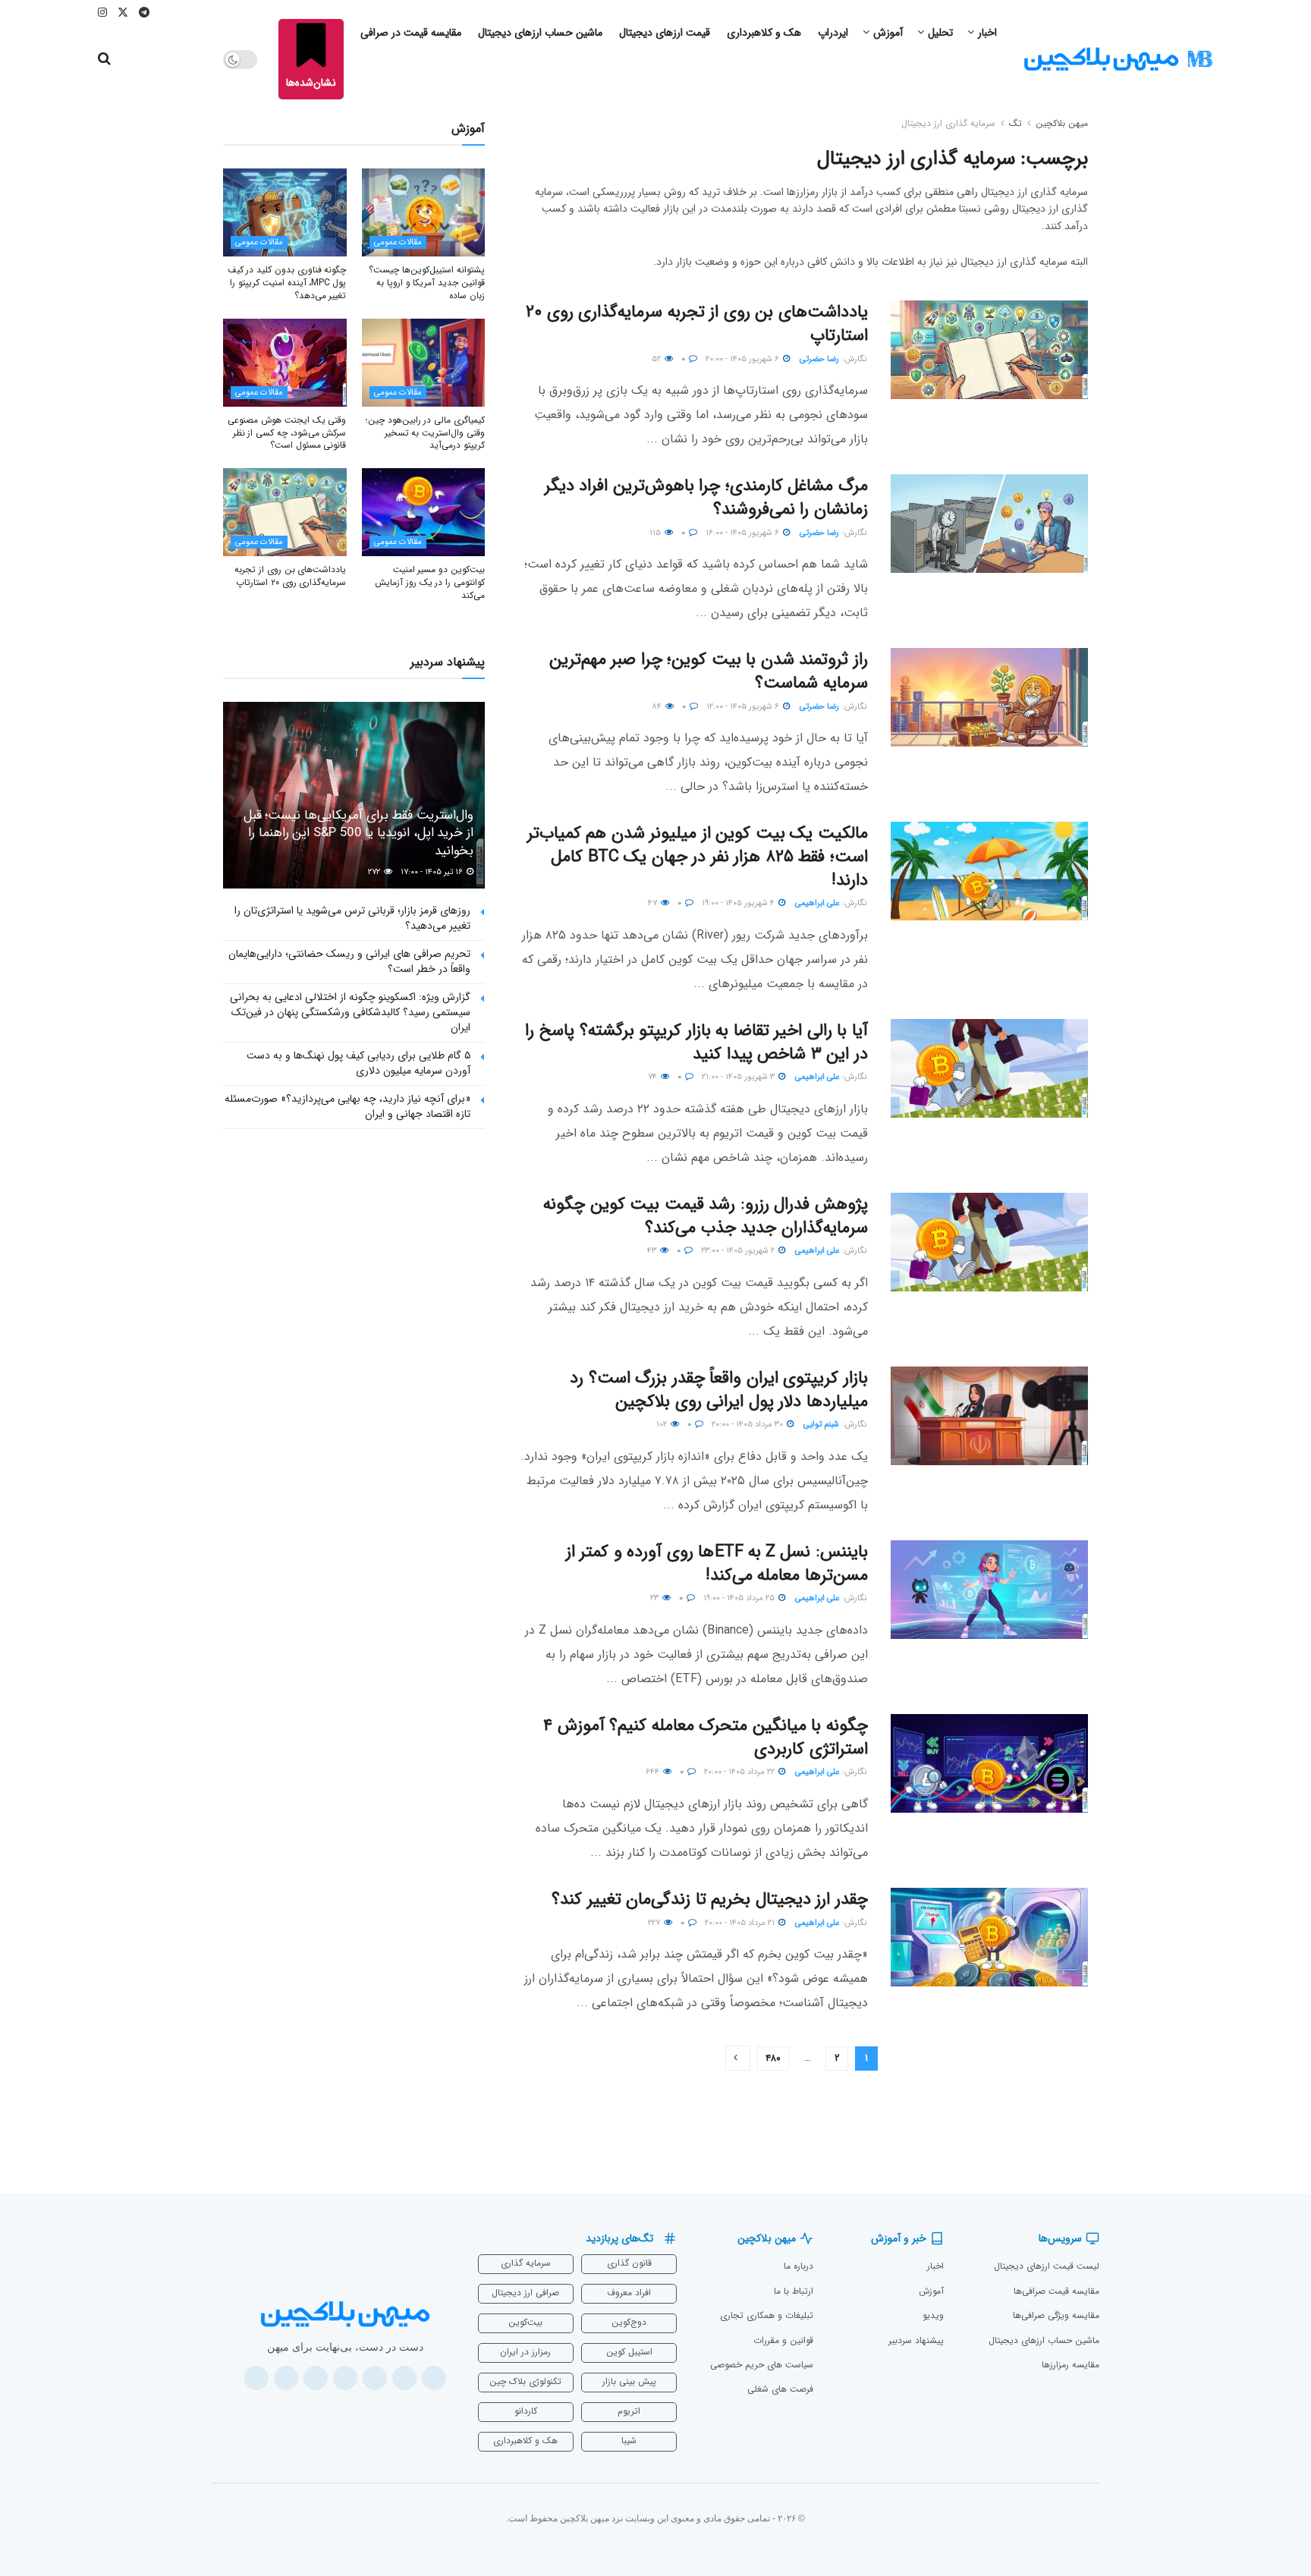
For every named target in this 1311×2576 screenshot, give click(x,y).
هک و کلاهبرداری (764, 33)
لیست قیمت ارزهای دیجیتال (1047, 2266)
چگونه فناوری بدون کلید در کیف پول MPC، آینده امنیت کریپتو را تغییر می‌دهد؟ (287, 283)
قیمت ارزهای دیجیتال (665, 33)
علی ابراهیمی (817, 903)
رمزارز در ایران (525, 2352)
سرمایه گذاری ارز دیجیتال (948, 123)
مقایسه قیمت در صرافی (411, 33)
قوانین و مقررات (783, 2340)
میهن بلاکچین (1062, 123)
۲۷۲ (375, 872)
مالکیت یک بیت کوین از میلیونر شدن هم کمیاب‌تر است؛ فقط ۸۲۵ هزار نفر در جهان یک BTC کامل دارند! (698, 857)
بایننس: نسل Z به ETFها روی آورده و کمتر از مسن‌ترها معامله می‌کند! (717, 1563)
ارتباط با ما (794, 2291)
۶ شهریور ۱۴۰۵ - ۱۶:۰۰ (744, 533)
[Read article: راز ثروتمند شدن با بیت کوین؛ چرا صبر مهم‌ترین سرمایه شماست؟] (989, 697)
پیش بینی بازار (629, 2381)
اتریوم (629, 2411)
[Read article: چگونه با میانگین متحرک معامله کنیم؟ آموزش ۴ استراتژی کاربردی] (989, 1763)
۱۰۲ (663, 1425)
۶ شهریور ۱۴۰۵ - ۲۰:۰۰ (744, 359)
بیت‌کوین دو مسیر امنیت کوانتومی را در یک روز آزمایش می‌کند (430, 582)
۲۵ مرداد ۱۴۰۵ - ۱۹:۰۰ (740, 1598)
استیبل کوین (629, 2352)
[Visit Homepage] (1118, 60)
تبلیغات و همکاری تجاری (767, 2315)
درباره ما (799, 2266)
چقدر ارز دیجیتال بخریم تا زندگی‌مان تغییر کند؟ (710, 1899)
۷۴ (654, 1077)
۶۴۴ (654, 1772)
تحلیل (940, 33)
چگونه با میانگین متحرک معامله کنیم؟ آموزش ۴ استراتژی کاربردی (706, 1737)
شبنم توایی (821, 1425)
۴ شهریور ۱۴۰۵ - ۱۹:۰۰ (739, 903)
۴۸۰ (773, 2058)
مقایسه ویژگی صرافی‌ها (1056, 2315)
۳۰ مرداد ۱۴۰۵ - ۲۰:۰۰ (748, 1425)
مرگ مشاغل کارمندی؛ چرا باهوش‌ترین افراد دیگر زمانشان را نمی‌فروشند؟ (706, 497)
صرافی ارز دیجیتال (525, 2293)
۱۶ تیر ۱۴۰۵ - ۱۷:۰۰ (433, 872)
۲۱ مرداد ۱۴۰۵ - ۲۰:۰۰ (741, 1923)
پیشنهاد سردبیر (916, 2340)
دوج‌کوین (629, 2322)
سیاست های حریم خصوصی (762, 2365)
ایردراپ (833, 33)
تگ (1015, 123)
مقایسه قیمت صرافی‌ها (1056, 2291)
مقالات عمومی (398, 242)
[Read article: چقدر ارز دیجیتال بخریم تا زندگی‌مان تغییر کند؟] (989, 1937)
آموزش (888, 33)
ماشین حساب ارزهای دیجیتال (540, 33)
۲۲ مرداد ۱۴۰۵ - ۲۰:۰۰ (740, 1772)
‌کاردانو (526, 2411)
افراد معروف (629, 2293)
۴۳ (653, 1251)
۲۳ (655, 1598)
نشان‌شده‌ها (311, 83)
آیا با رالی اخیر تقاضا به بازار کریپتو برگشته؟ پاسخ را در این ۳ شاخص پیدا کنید (696, 1042)
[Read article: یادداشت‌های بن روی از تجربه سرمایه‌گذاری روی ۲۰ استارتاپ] (989, 350)
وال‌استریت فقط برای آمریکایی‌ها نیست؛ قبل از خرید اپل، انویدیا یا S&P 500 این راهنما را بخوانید (358, 834)
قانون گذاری (629, 2263)
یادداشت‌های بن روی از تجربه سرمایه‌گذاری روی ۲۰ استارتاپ (697, 324)
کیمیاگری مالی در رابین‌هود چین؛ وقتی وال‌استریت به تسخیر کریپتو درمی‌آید (425, 433)
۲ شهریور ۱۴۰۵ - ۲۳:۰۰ (739, 1251)
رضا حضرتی (819, 359)
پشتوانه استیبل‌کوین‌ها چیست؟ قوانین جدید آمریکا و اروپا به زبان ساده (427, 283)
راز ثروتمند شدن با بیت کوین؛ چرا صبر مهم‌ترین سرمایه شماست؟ (709, 671)
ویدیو (933, 2315)
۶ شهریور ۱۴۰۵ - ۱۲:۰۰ (744, 707)
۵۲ (657, 359)
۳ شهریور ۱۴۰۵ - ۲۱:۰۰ (739, 1077)
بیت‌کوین (525, 2322)
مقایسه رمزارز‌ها (1070, 2365)
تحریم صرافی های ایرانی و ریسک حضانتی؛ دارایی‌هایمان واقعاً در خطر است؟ (349, 961)
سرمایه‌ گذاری (526, 2263)
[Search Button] (104, 59)
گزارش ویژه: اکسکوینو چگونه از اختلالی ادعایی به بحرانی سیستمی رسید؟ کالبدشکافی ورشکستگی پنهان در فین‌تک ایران (350, 1012)
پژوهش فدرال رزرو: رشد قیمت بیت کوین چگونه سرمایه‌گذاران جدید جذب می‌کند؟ (706, 1216)
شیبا (629, 2441)
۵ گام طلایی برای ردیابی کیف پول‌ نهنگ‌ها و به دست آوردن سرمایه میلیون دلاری (358, 1063)
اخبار (987, 33)
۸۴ (658, 707)
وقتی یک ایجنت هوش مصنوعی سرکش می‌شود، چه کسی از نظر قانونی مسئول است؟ (287, 433)
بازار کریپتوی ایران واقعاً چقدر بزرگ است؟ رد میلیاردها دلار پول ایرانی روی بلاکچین (719, 1390)
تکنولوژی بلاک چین (525, 2381)
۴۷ (654, 903)
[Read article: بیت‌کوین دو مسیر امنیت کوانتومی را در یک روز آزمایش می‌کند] (424, 512)
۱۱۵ (656, 533)
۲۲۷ (655, 1923)
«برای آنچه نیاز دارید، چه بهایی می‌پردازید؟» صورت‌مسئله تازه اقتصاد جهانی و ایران (347, 1106)
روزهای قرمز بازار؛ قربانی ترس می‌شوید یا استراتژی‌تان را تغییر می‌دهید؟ (352, 918)
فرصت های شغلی (780, 2389)
